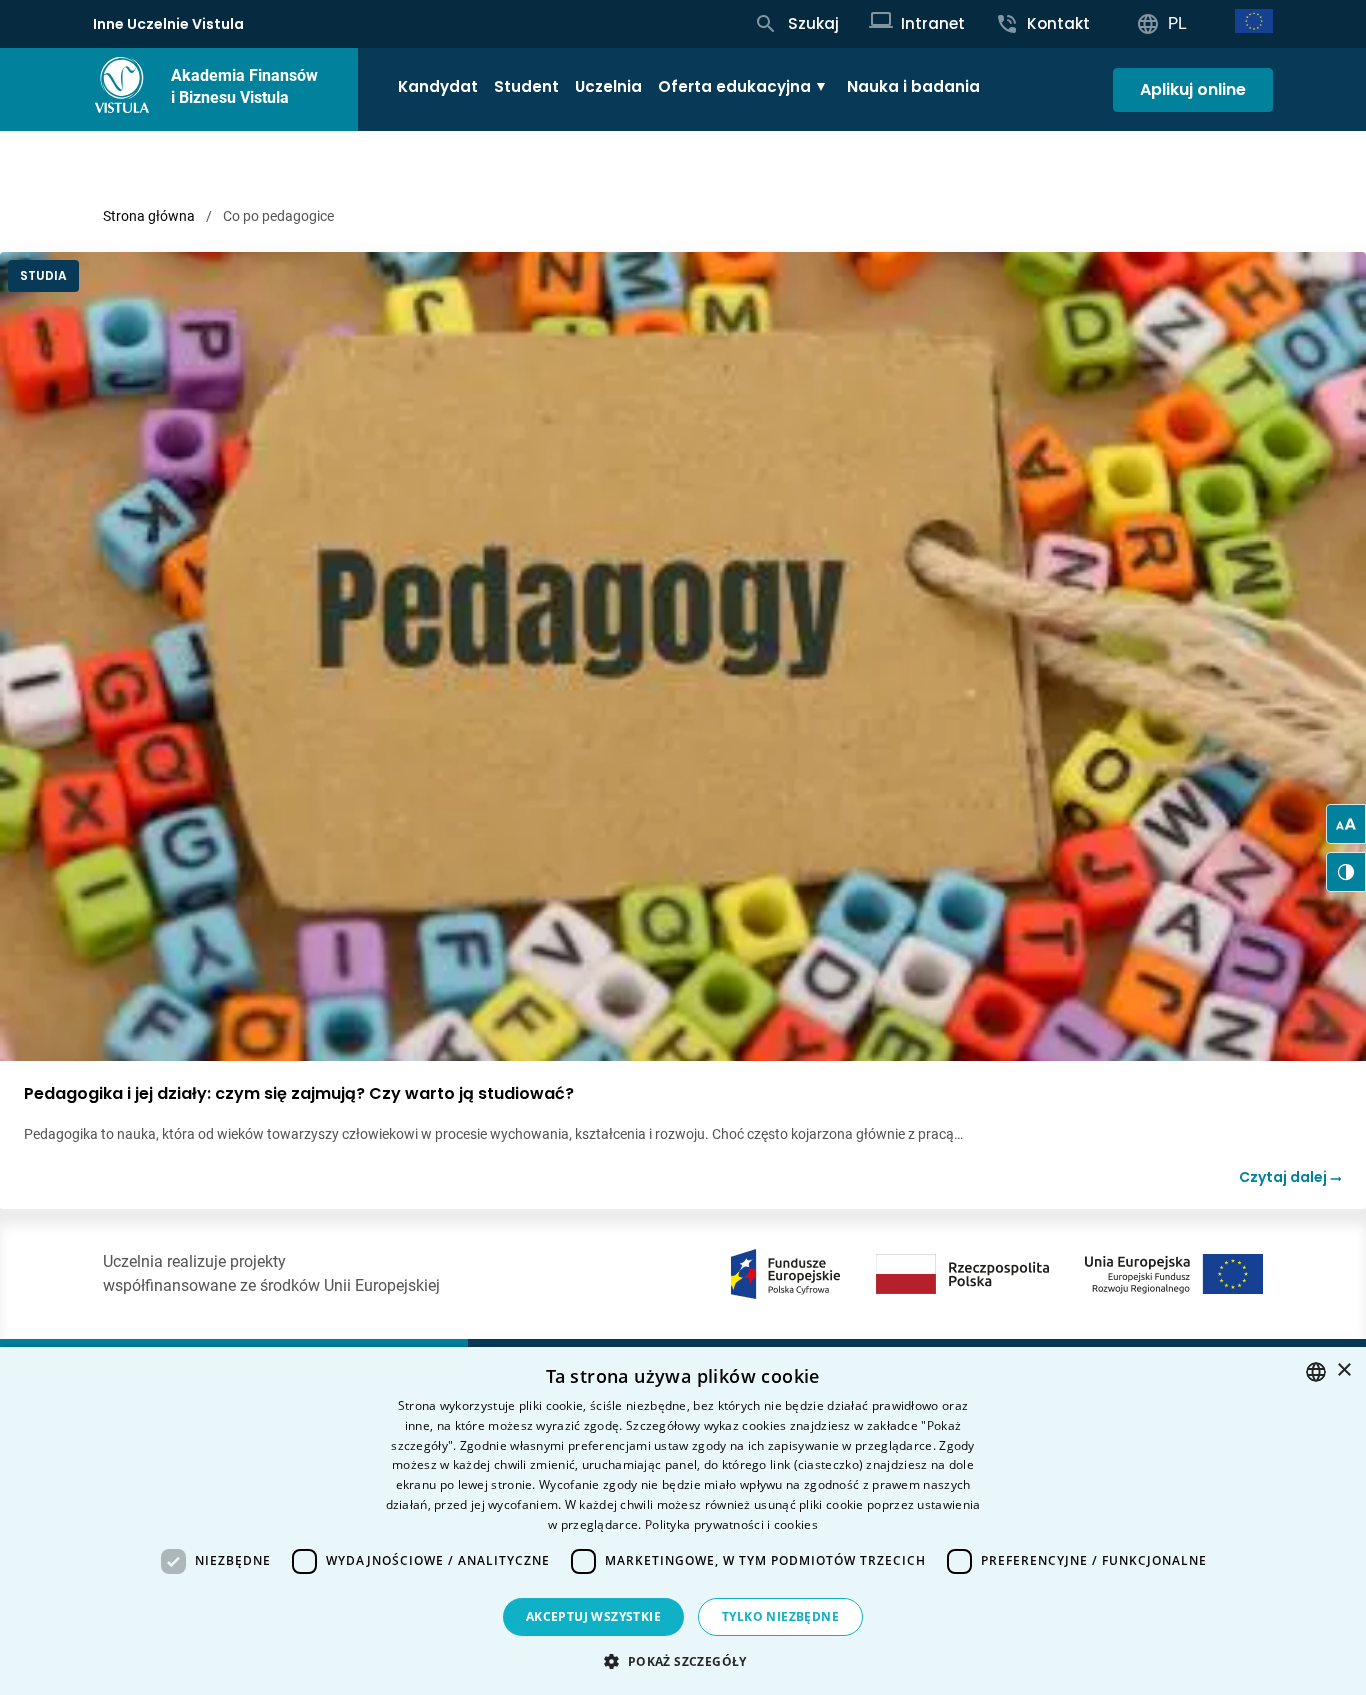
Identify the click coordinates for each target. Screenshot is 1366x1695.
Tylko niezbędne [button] (780, 1616)
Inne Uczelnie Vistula (168, 24)
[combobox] (1316, 1372)
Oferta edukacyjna (734, 86)
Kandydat (438, 86)
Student (526, 86)
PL (1177, 23)
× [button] (1343, 1370)
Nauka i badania (913, 86)
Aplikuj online (1193, 89)
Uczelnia (608, 86)
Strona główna (149, 216)
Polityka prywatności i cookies (731, 1524)
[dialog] (683, 1521)
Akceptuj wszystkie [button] (593, 1616)
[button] (682, 1661)
